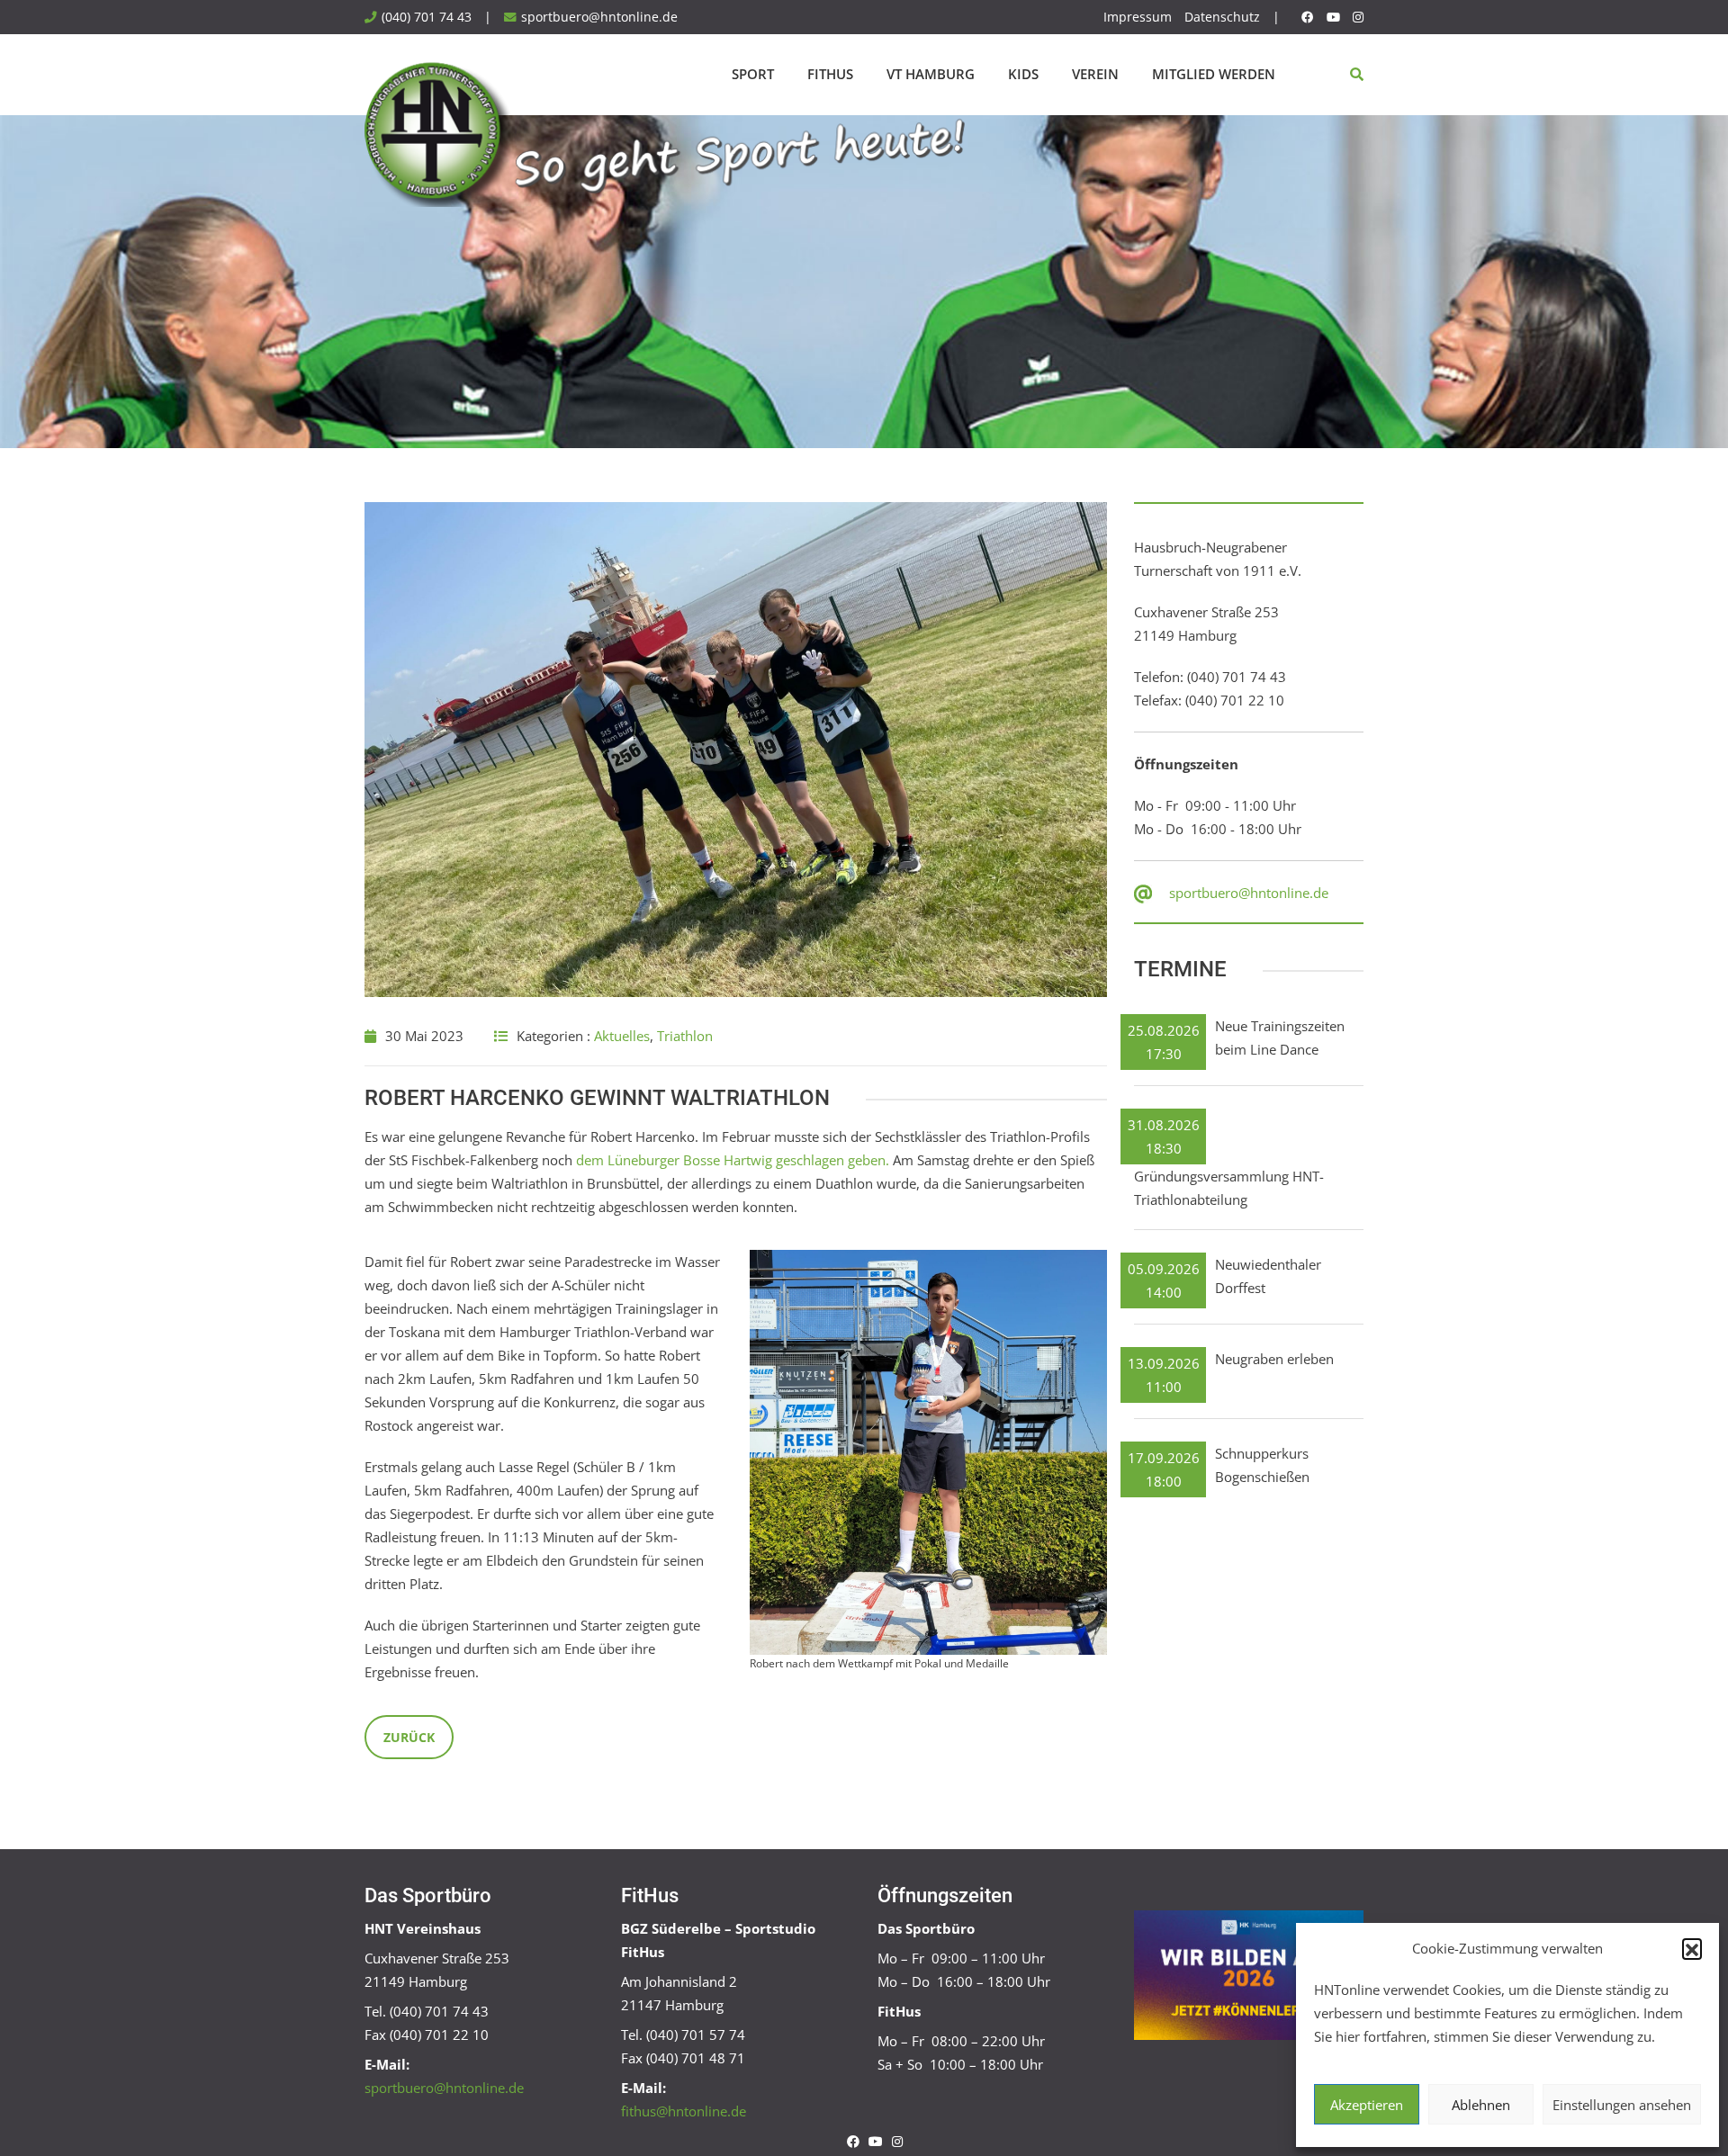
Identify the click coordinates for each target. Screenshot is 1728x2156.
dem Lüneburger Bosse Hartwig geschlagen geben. (733, 1160)
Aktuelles (622, 1036)
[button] (1692, 1948)
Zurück (409, 1737)
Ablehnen (1481, 2105)
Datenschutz (1222, 17)
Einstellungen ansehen (1622, 2105)
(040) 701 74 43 (427, 17)
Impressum (1138, 17)
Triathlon (685, 1036)
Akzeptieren (1367, 2105)
